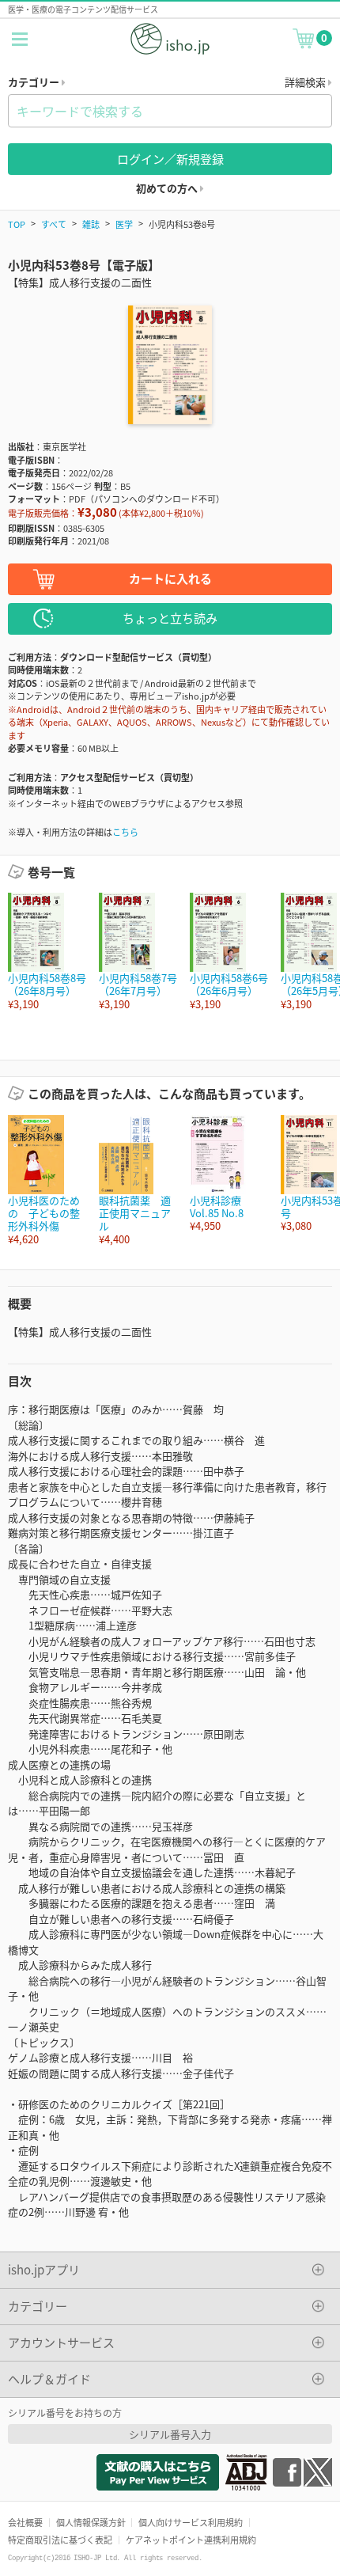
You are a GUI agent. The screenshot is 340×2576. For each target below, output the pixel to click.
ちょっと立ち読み (170, 618)
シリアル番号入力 (170, 2434)
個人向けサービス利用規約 (191, 2522)
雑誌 (91, 224)
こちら (125, 832)
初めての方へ (168, 188)
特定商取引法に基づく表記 (60, 2540)
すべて (54, 224)
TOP (17, 224)
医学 (124, 224)
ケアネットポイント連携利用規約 (191, 2540)
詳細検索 (306, 82)
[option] (45, 952)
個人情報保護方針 (91, 2522)
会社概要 (25, 2522)
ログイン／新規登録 (170, 159)
